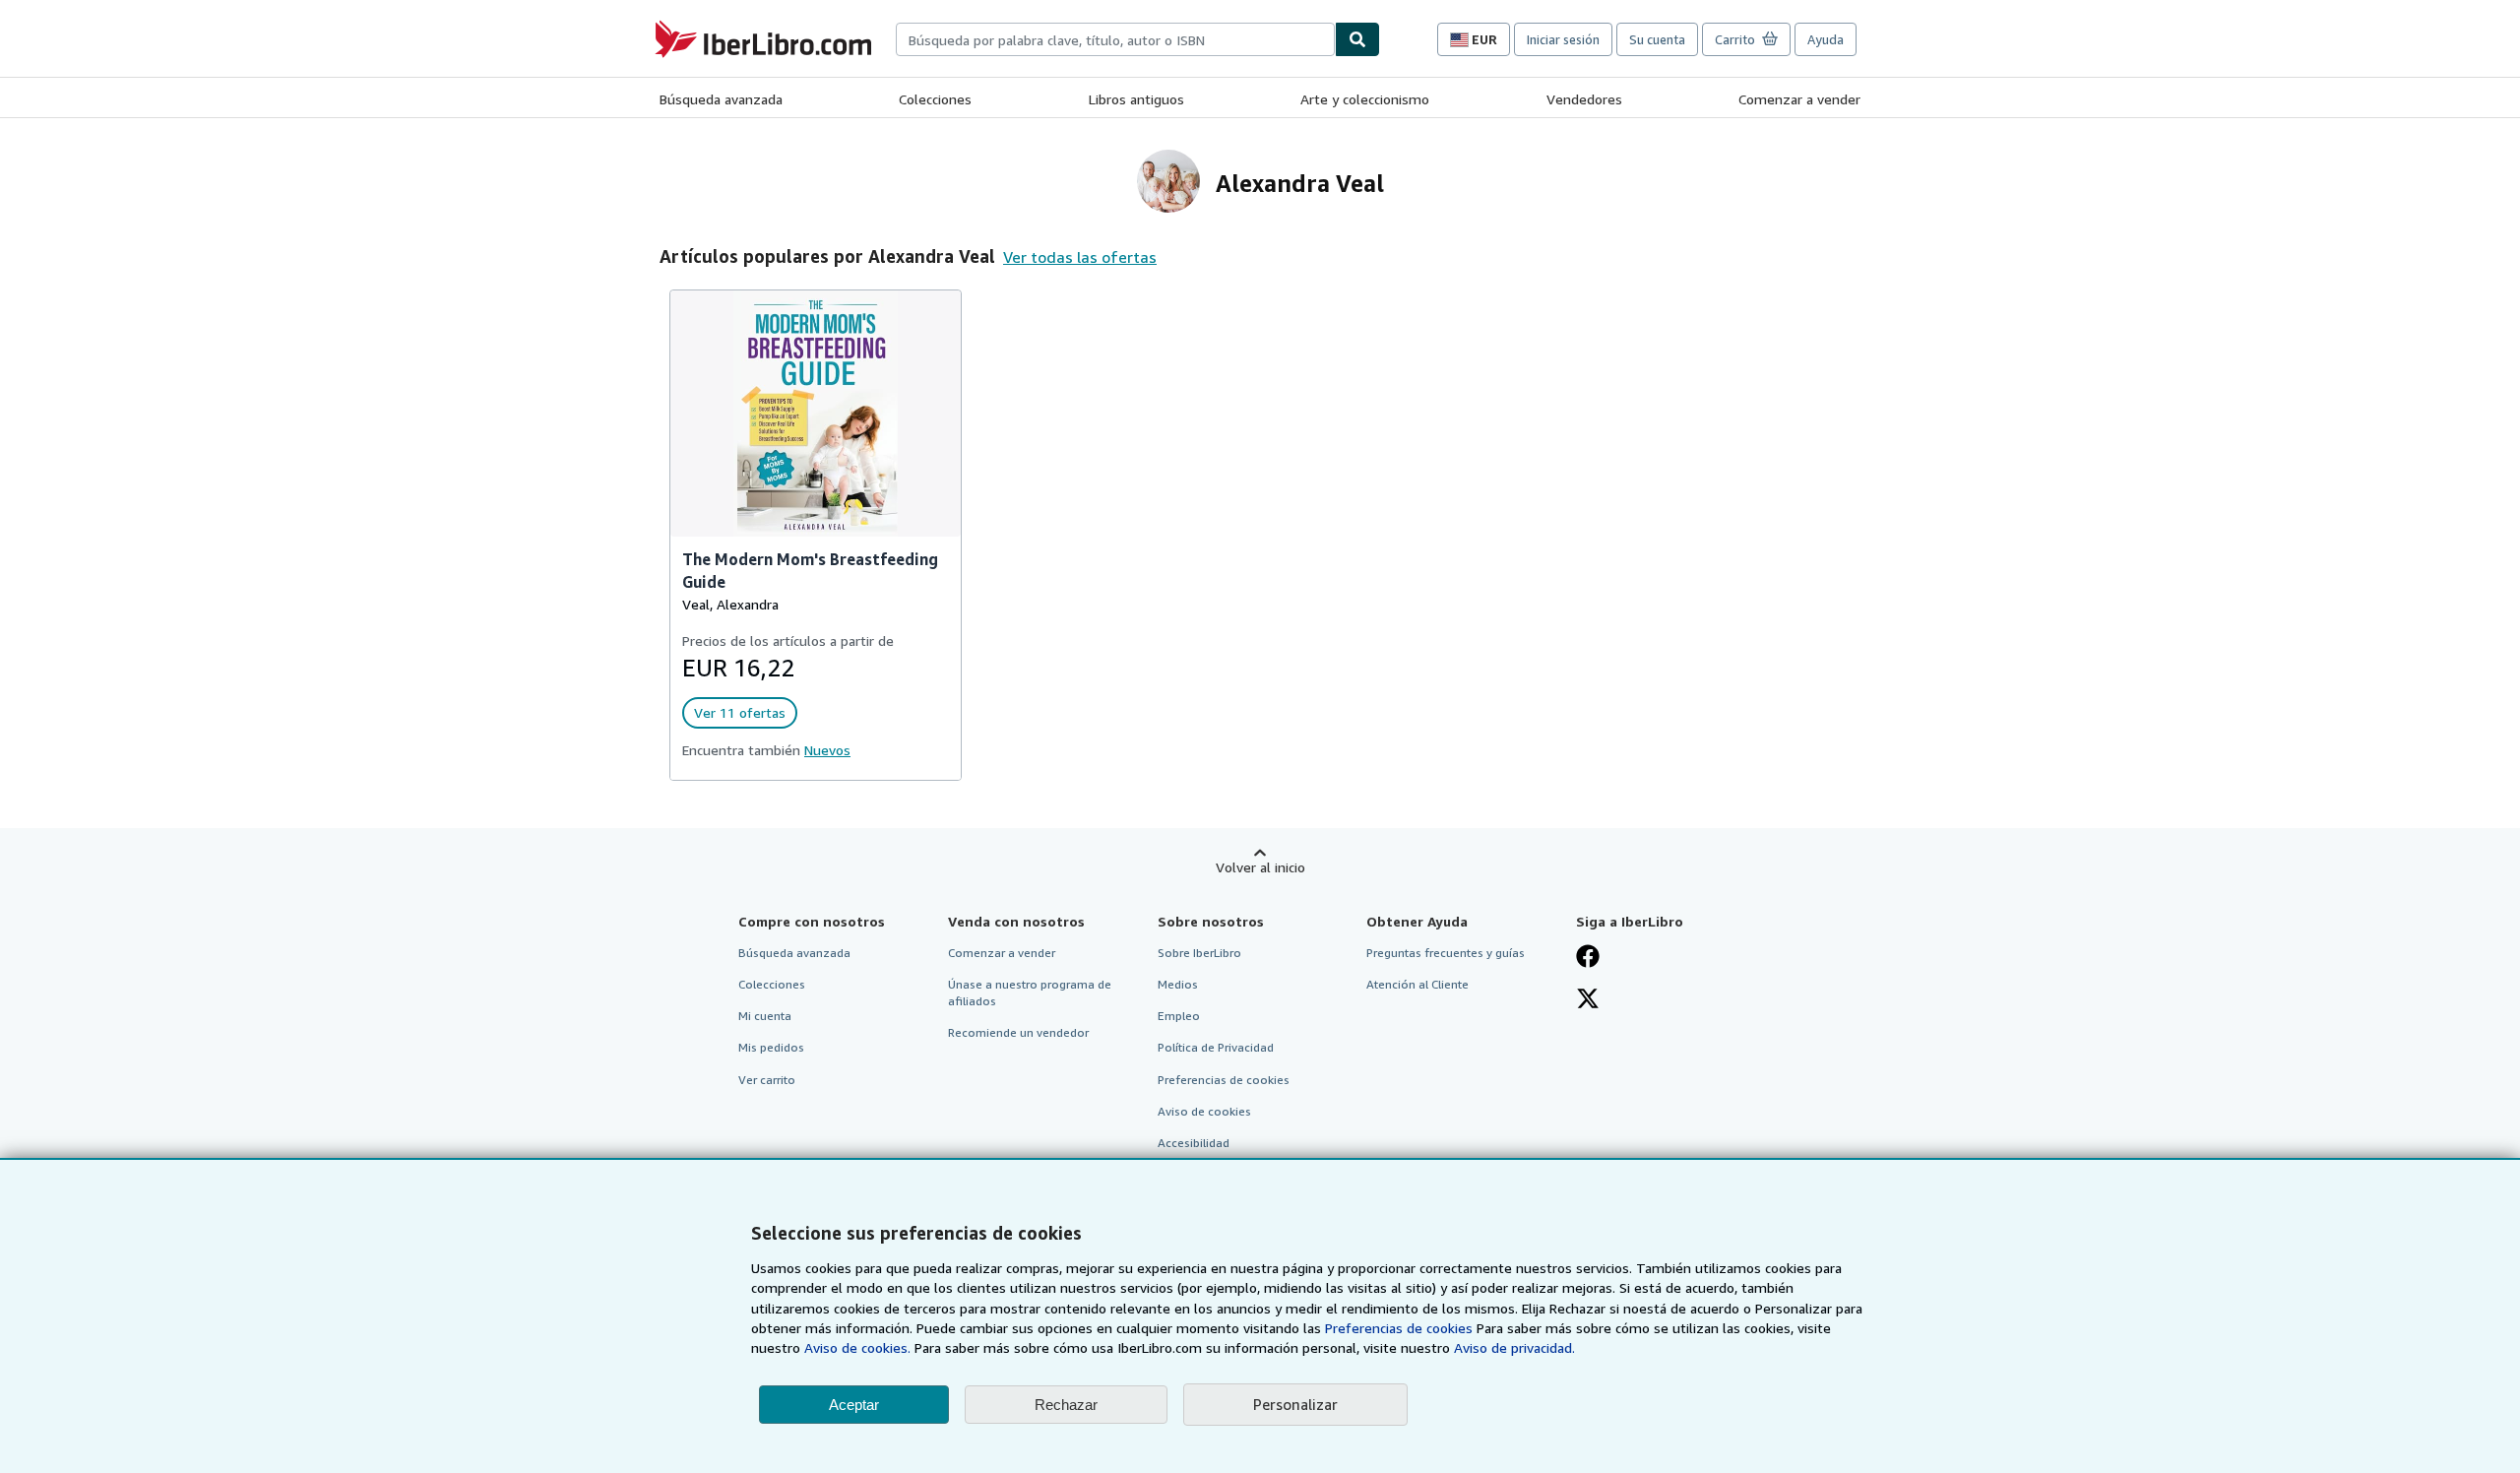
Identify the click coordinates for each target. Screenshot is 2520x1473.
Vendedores (1584, 99)
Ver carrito (767, 1080)
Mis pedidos (771, 1047)
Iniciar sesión (1563, 39)
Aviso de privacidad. (1514, 1347)
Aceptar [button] (854, 1405)
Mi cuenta (765, 1016)
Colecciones (935, 99)
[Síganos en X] (1588, 1000)
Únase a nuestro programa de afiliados (1030, 993)
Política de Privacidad (1216, 1047)
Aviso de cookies (1204, 1111)
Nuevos (827, 750)
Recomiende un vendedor (1018, 1032)
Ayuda (1826, 39)
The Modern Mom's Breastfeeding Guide (810, 571)
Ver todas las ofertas (1080, 257)
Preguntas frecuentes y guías (1446, 953)
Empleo (1179, 1016)
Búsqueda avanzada (721, 99)
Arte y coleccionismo (1365, 99)
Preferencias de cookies (1399, 1328)
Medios (1178, 984)
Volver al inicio (1260, 867)
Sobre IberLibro (1199, 953)
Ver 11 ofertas (740, 712)
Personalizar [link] (1295, 1404)
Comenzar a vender (1799, 99)
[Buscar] (1357, 39)
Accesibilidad (1194, 1143)
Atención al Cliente (1417, 984)
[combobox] (1115, 39)
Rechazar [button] (1066, 1405)
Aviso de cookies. (857, 1347)
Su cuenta (1657, 39)
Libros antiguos (1136, 99)
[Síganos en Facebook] (1588, 958)
